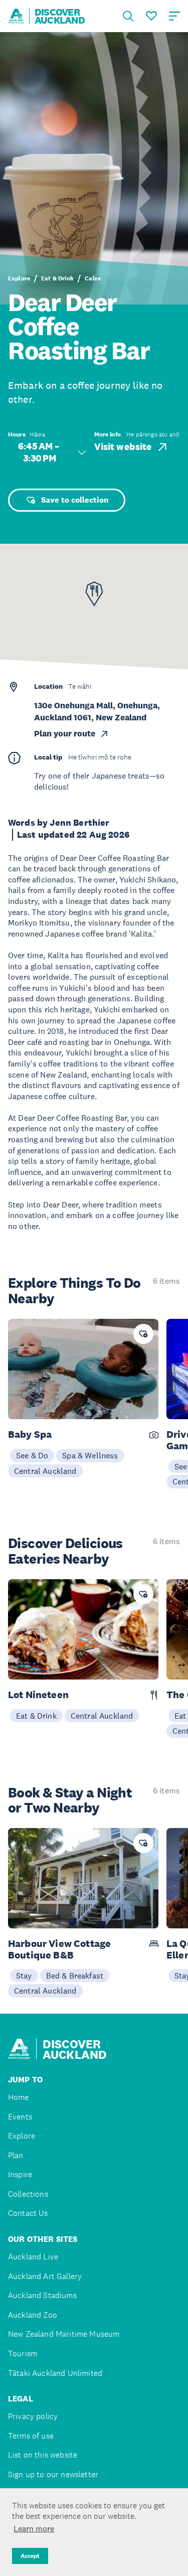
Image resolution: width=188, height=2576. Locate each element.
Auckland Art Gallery (45, 2276)
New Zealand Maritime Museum (64, 2334)
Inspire (20, 2174)
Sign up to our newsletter (53, 2474)
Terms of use (31, 2436)
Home (19, 2097)
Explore (19, 278)
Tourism (23, 2354)
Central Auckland (45, 1471)
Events (20, 2117)
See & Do (32, 1455)
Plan (16, 2155)
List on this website (43, 2455)
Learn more (34, 2528)
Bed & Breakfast (75, 1976)
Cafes (93, 278)
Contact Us (28, 2213)
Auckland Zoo (33, 2315)
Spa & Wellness (90, 1455)
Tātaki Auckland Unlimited (55, 2373)
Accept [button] (30, 2556)
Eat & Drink (57, 278)
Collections (28, 2194)
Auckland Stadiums (42, 2295)
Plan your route (65, 734)
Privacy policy (33, 2416)
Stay (24, 1976)
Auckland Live (33, 2257)
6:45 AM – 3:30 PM (40, 452)
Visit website (123, 447)
